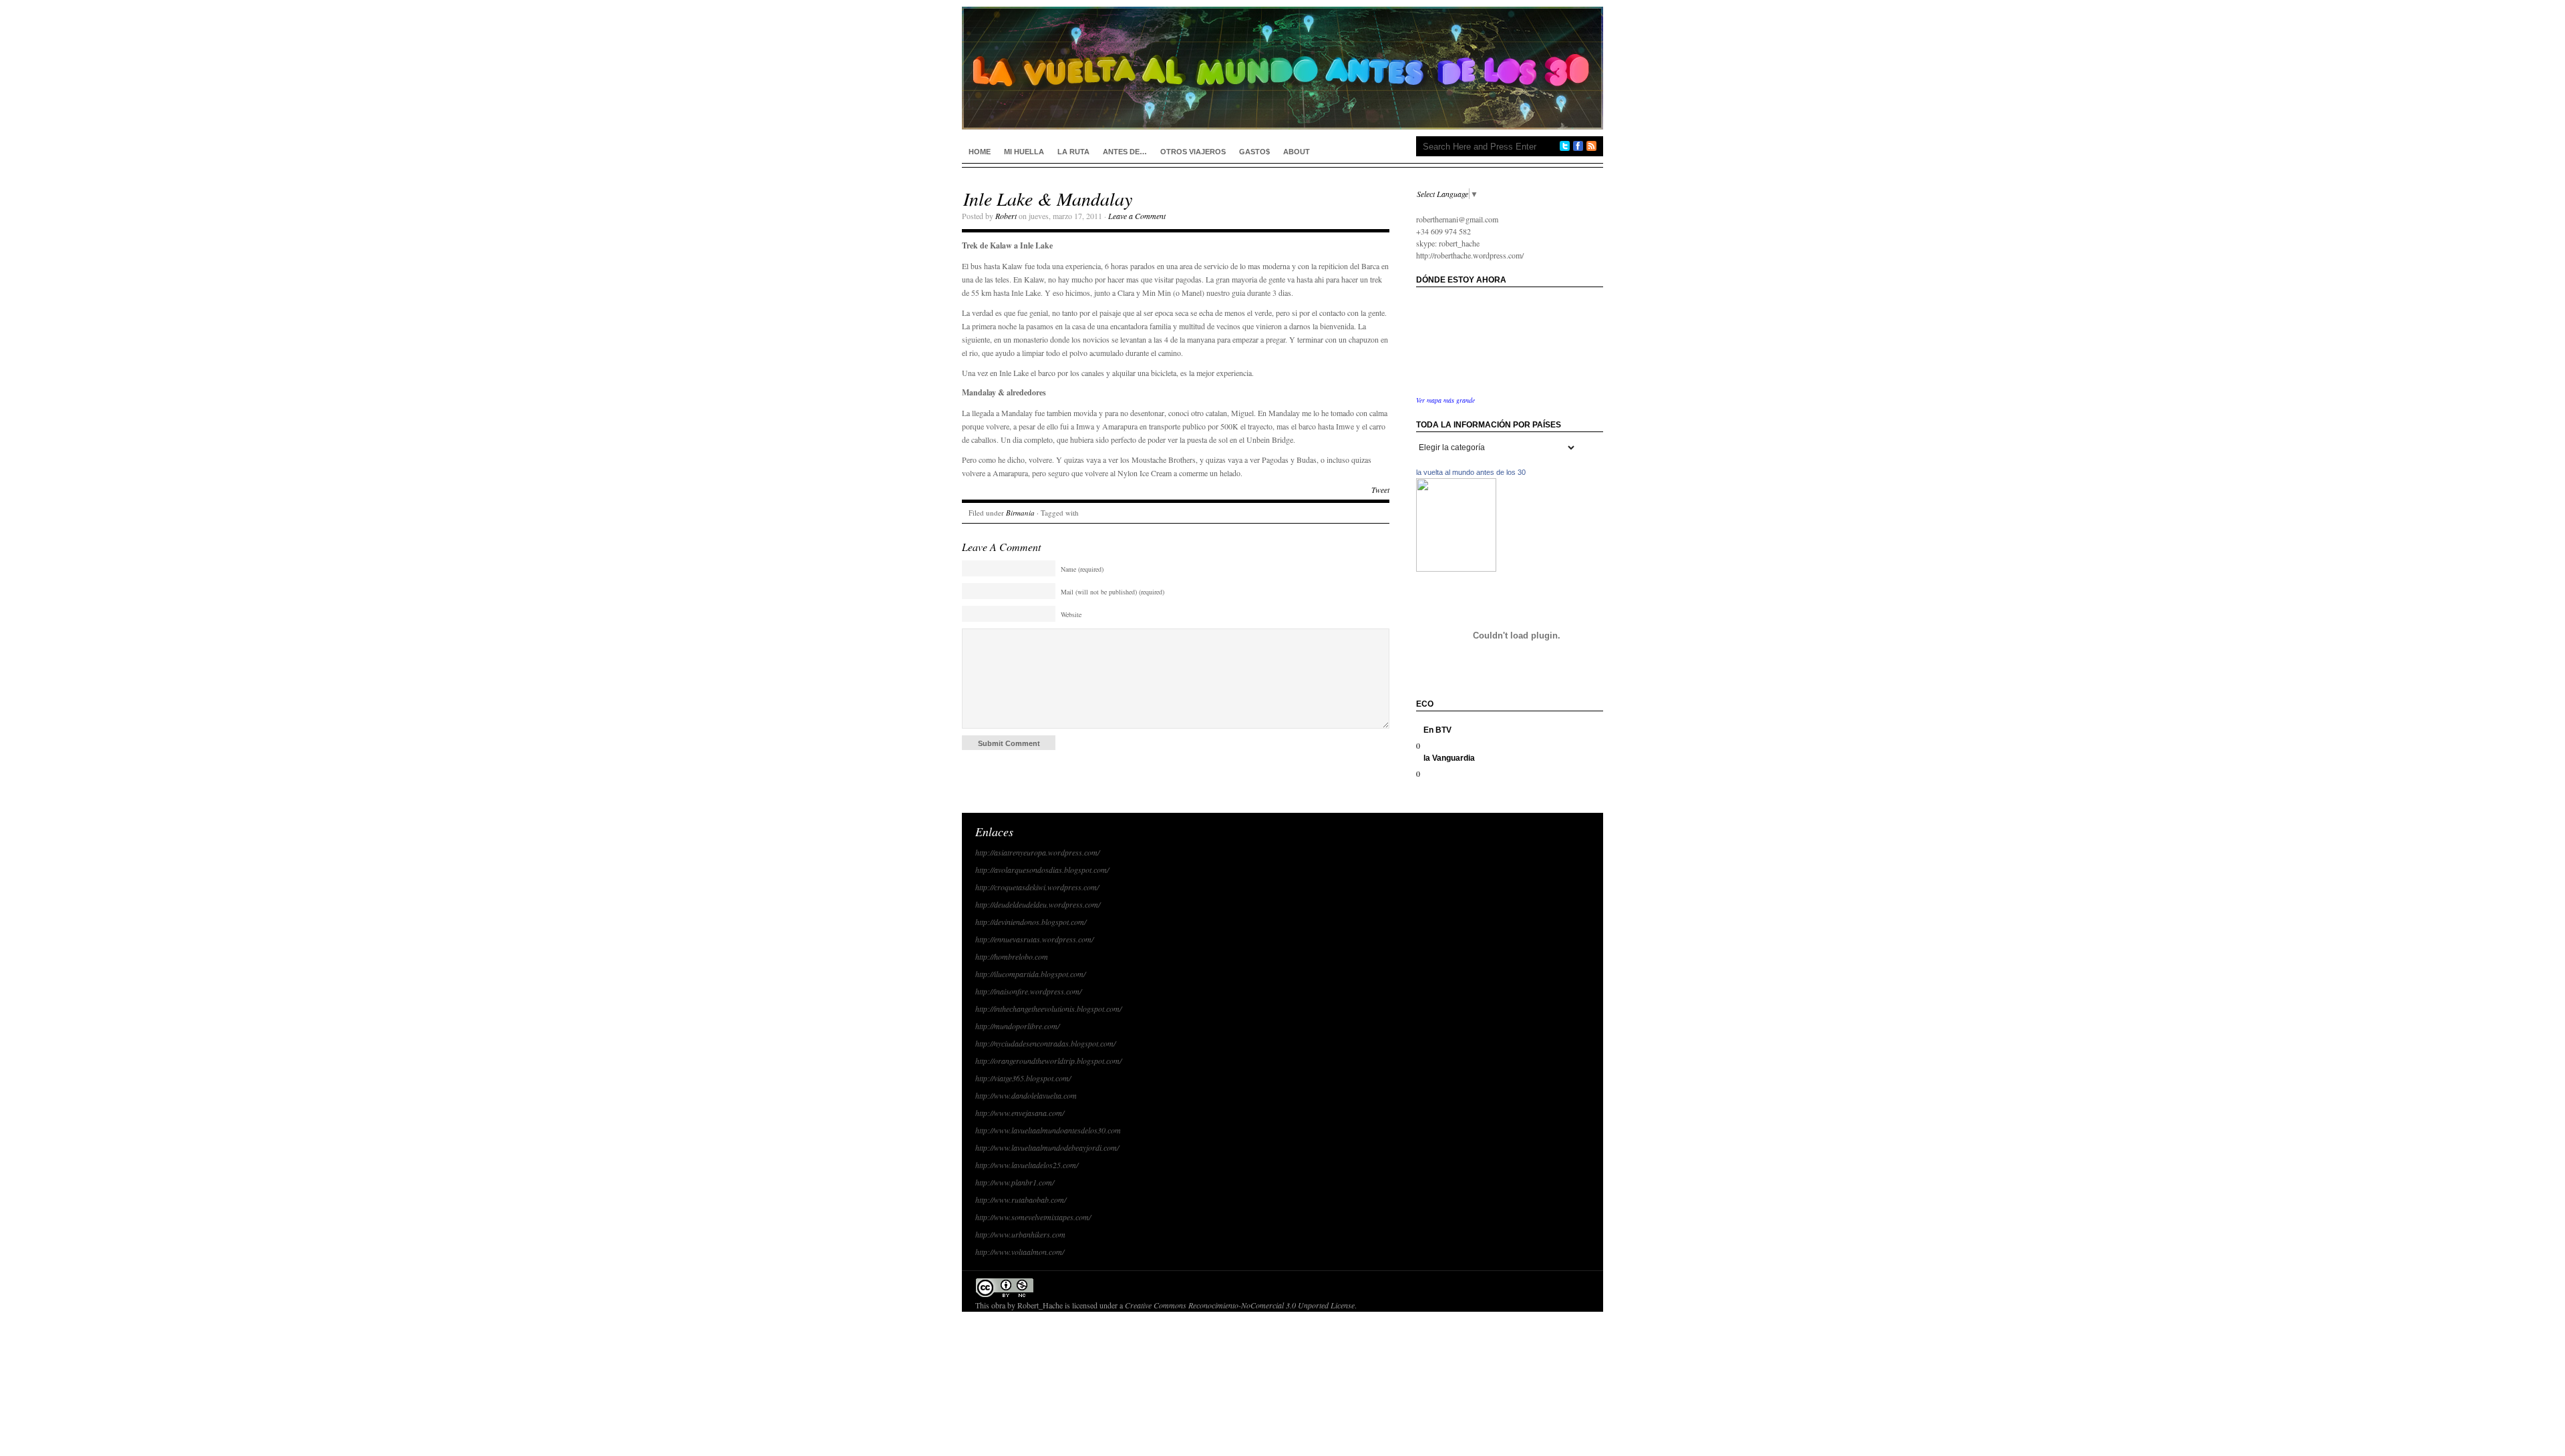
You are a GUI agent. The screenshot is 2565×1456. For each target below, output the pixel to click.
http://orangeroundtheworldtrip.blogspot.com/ (1048, 1061)
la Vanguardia (1449, 758)
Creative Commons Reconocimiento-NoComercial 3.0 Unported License (1240, 1305)
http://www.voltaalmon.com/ (1020, 1252)
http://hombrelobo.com (1012, 956)
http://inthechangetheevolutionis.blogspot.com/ (1048, 1009)
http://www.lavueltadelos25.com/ (1027, 1165)
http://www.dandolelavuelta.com (1026, 1095)
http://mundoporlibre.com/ (1017, 1026)
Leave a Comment (1137, 216)
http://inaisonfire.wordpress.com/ (1028, 991)
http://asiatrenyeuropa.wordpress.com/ (1037, 852)
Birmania (1020, 513)
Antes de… (1125, 152)
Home (980, 152)
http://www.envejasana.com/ (1020, 1113)
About (1297, 152)
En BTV (1437, 730)
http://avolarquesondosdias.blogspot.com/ (1042, 870)
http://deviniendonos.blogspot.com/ (1031, 922)
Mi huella (1024, 152)
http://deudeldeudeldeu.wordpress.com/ (1038, 904)
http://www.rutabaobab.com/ (1021, 1200)
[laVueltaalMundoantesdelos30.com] (1456, 568)
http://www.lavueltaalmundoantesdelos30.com (1048, 1130)
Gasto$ (1254, 152)
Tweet (1380, 490)
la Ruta (1073, 152)
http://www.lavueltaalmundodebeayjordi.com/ (1047, 1147)
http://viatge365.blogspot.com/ (1023, 1078)
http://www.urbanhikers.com (1020, 1234)
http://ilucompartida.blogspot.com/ (1030, 974)
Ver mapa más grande (1445, 400)
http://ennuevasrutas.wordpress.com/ (1034, 939)
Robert (1006, 216)
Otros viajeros (1193, 152)
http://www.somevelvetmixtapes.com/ (1033, 1217)
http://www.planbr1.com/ (1015, 1182)
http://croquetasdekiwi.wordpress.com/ (1037, 887)
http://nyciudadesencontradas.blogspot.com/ (1045, 1043)
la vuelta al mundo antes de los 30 (1471, 472)
